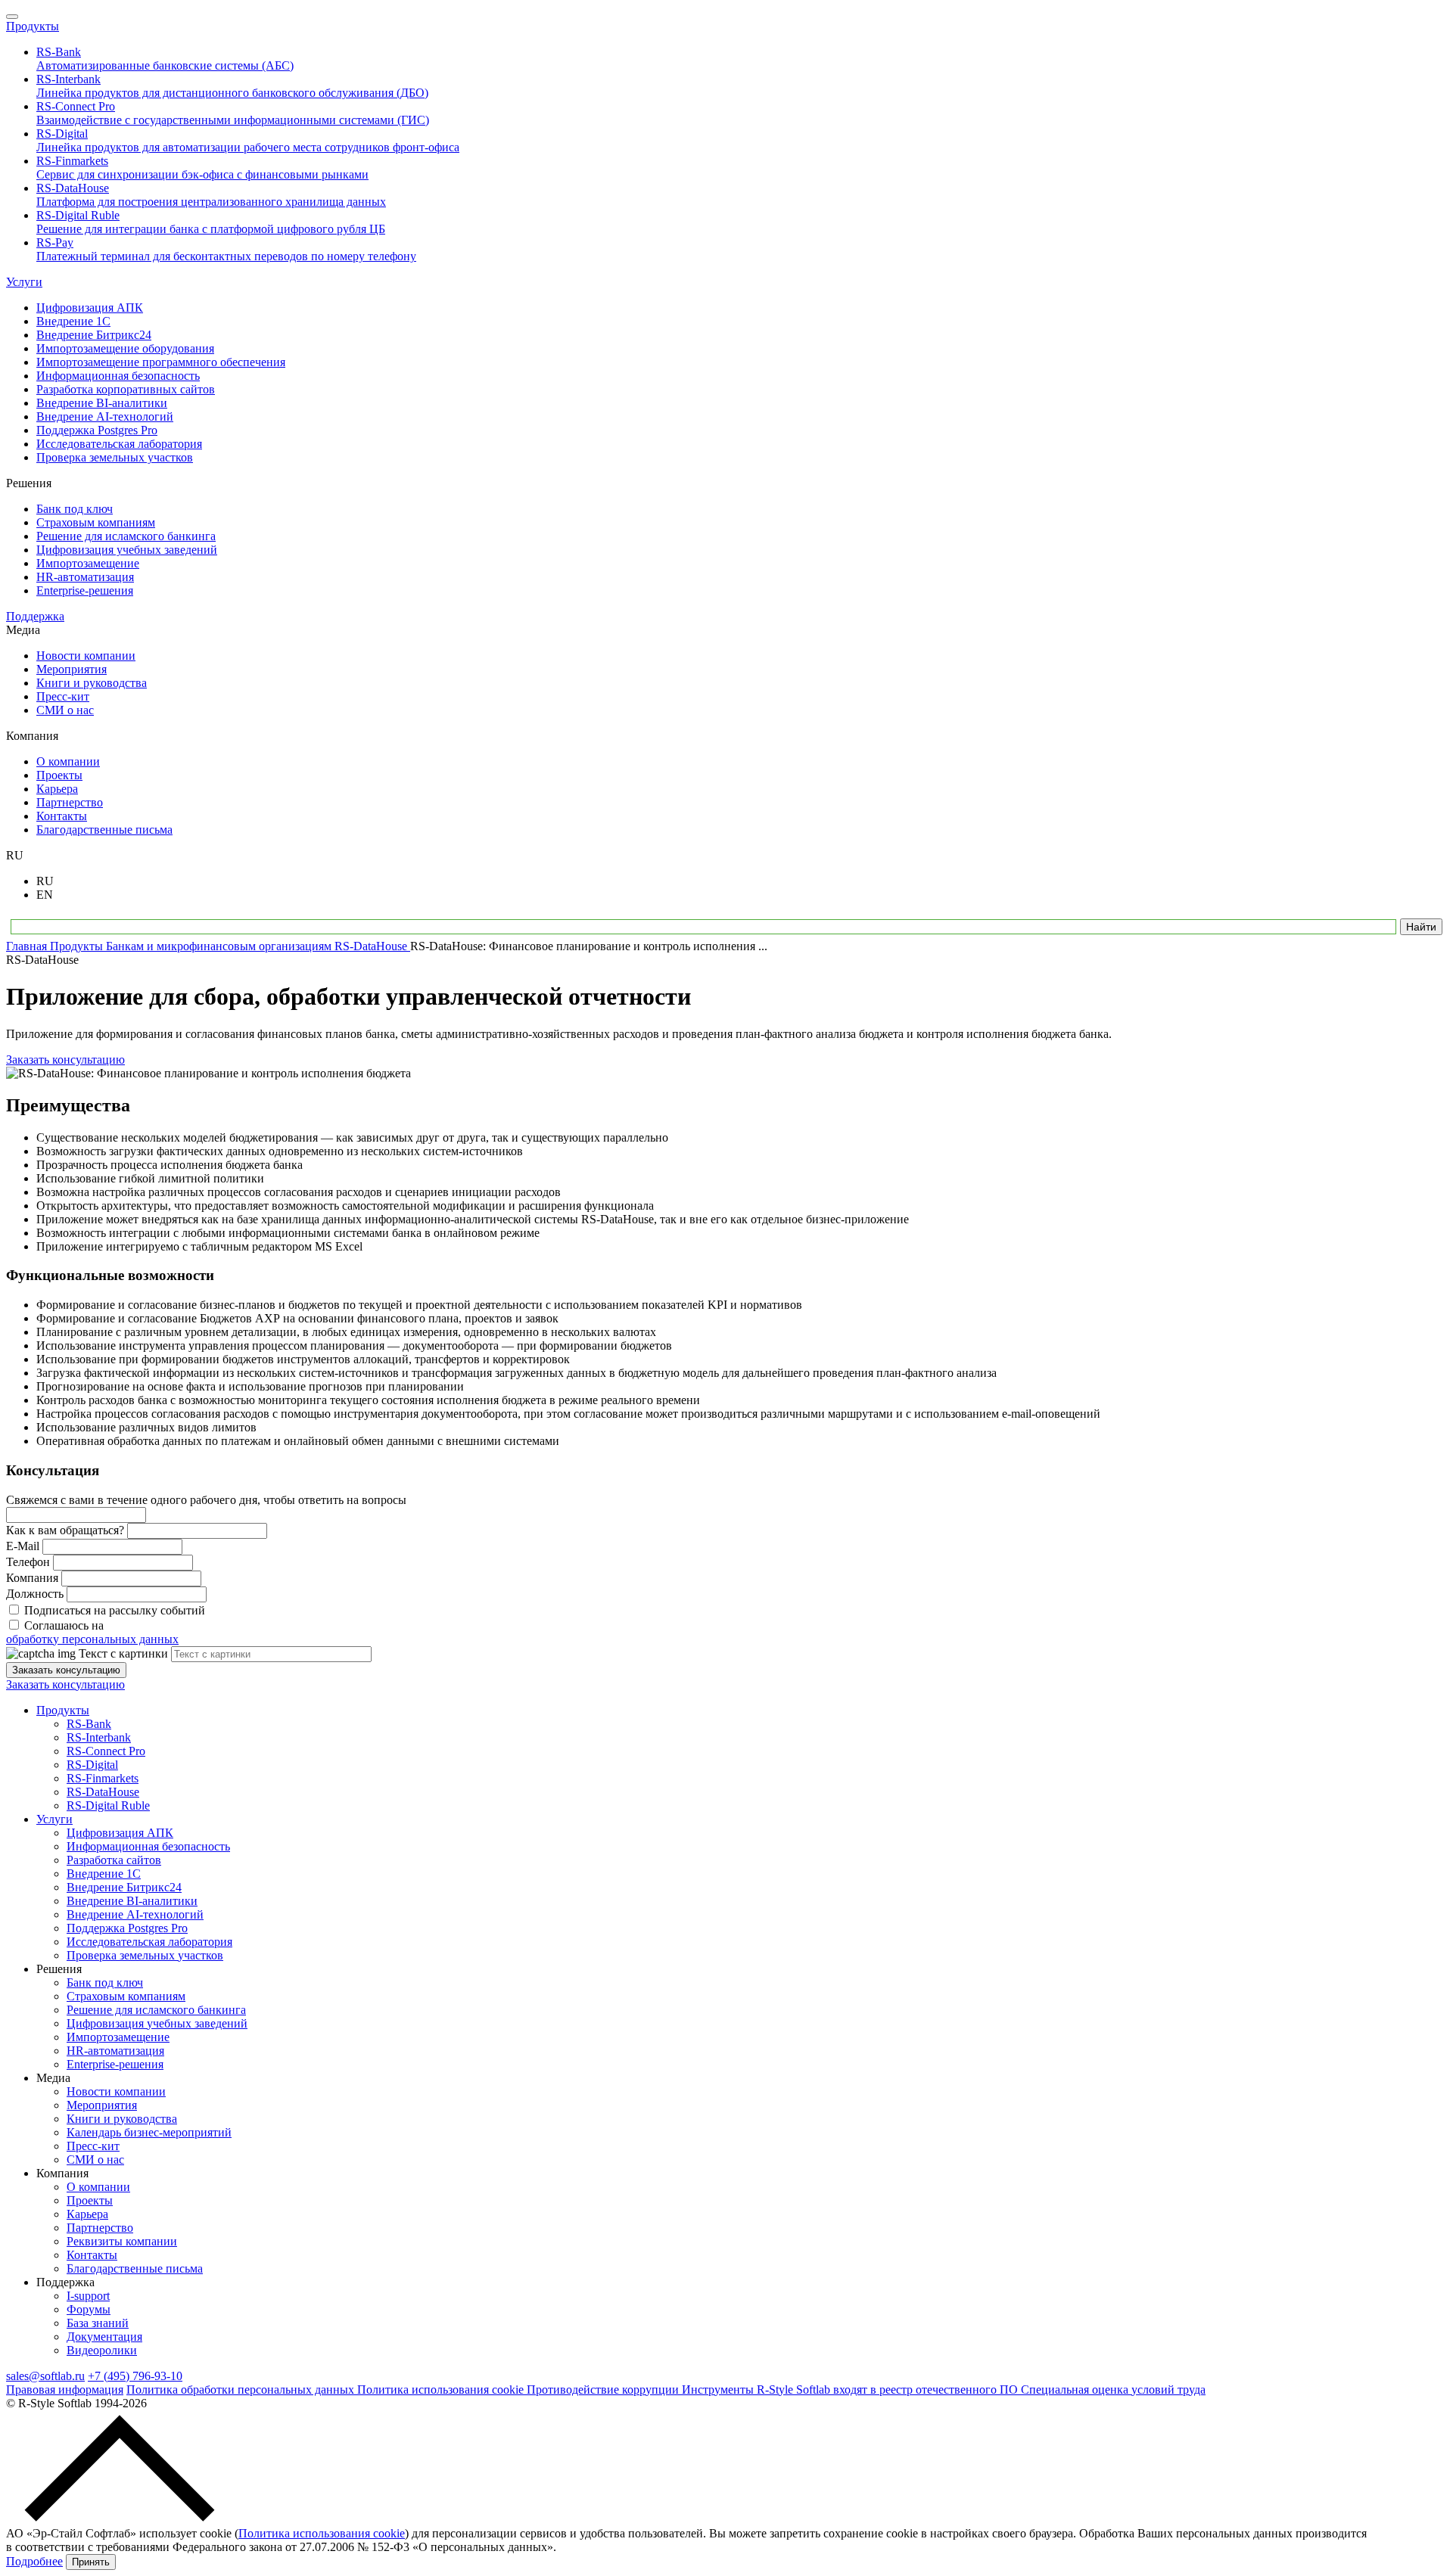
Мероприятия (102, 2105)
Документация (104, 2337)
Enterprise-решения (115, 2064)
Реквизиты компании (122, 2241)
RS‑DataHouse (103, 1792)
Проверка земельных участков (145, 1955)
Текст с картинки (123, 1653)
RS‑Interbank (99, 1737)
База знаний (98, 2323)
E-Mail (23, 1546)
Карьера (87, 2214)
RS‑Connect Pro (106, 1751)
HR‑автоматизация (115, 2051)
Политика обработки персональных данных (242, 2390)
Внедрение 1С (104, 1874)
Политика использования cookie (442, 2390)
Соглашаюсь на (92, 1632)
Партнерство (100, 2228)
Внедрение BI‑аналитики (132, 1901)
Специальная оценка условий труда (1113, 2390)
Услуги (24, 282)
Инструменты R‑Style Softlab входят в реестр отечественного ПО (851, 2390)
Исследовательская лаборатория (149, 1942)
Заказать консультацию (65, 1060)
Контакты (92, 2255)
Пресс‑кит (93, 2146)
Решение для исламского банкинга (156, 2010)
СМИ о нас (95, 2160)
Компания (32, 1578)
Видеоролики (102, 2350)
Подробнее (34, 2561)
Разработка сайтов (114, 1860)
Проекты (90, 2200)
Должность (35, 1594)
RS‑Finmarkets (103, 1778)
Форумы (89, 2309)
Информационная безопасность (148, 1846)
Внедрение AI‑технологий (135, 1914)
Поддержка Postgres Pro (127, 1928)
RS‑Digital (92, 1765)
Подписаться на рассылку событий (115, 1610)
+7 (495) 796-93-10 (135, 2376)
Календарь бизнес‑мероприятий (149, 2132)
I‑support (88, 2296)
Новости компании (116, 2091)
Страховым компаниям (126, 1996)
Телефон (28, 1562)
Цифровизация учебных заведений (157, 2023)
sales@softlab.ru (45, 2376)
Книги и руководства (122, 2119)
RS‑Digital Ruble (108, 1805)
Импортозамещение (118, 2037)
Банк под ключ (105, 1982)
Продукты (33, 26)
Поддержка (35, 616)
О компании (98, 2187)
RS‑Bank (89, 1724)
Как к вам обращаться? (65, 1530)
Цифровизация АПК (120, 1833)
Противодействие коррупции (604, 2390)
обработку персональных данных (92, 1639)
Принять (91, 2562)
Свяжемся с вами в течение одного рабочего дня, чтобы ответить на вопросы (206, 1500)
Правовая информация (65, 2390)
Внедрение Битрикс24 (124, 1887)
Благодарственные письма (135, 2268)
